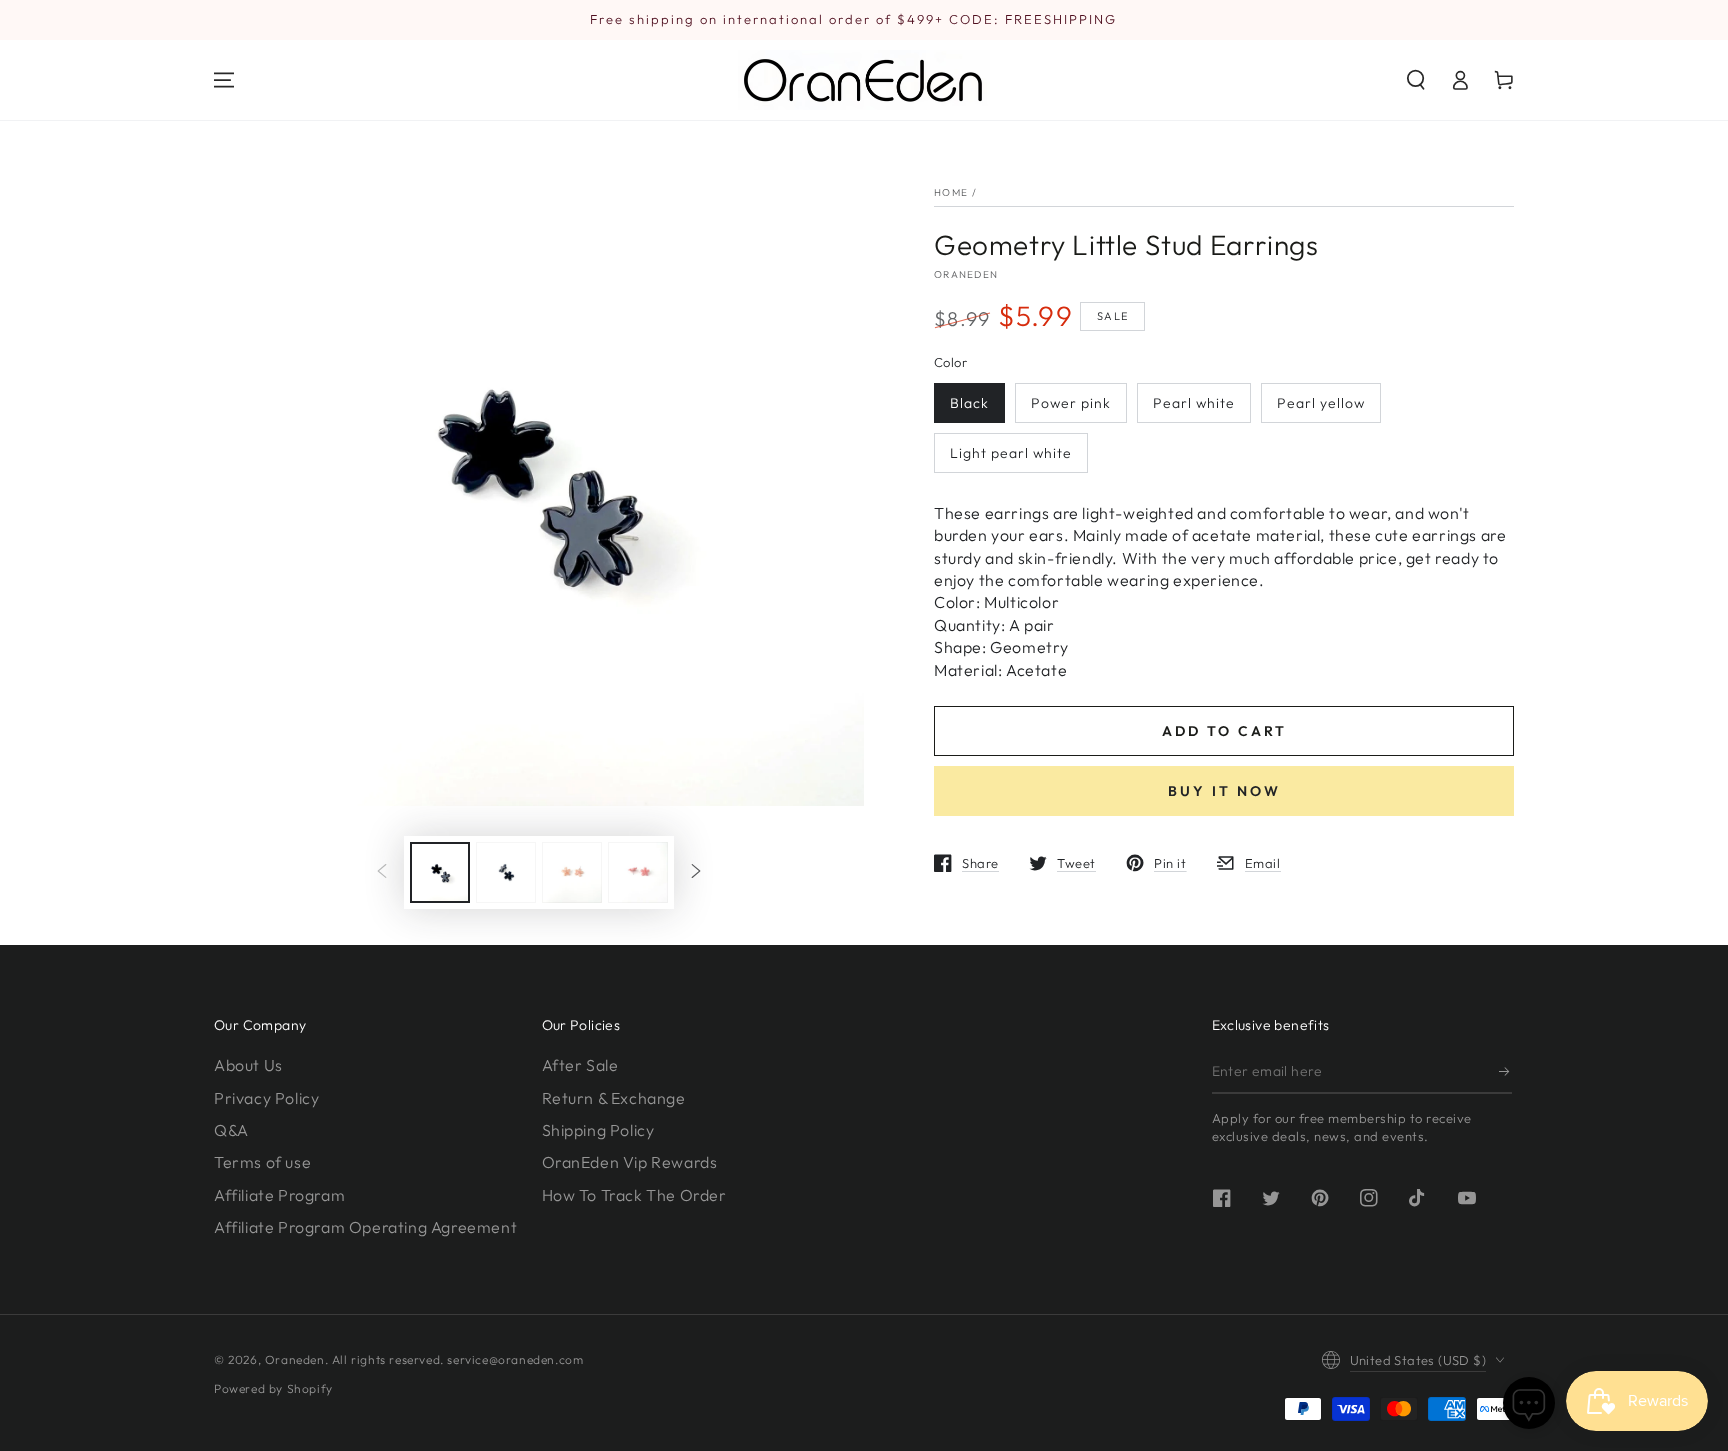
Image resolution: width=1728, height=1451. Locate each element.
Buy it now (1224, 791)
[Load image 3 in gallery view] (572, 872)
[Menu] (224, 80)
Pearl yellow (1321, 403)
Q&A (231, 1130)
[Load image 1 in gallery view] (440, 872)
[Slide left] (382, 873)
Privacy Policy (266, 1098)
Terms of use (262, 1162)
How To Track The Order (634, 1195)
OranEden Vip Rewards (630, 1162)
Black (969, 403)
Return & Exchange (614, 1098)
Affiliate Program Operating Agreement (365, 1227)
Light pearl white (1011, 453)
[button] (1416, 80)
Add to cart (1224, 731)
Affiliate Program (279, 1195)
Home (951, 192)
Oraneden (966, 274)
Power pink (1071, 403)
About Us (248, 1065)
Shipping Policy (598, 1130)
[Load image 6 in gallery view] (638, 872)
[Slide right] (696, 873)
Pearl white (1194, 403)
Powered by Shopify (273, 1388)
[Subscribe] (1505, 1071)
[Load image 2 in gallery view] (506, 872)
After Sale (580, 1065)
